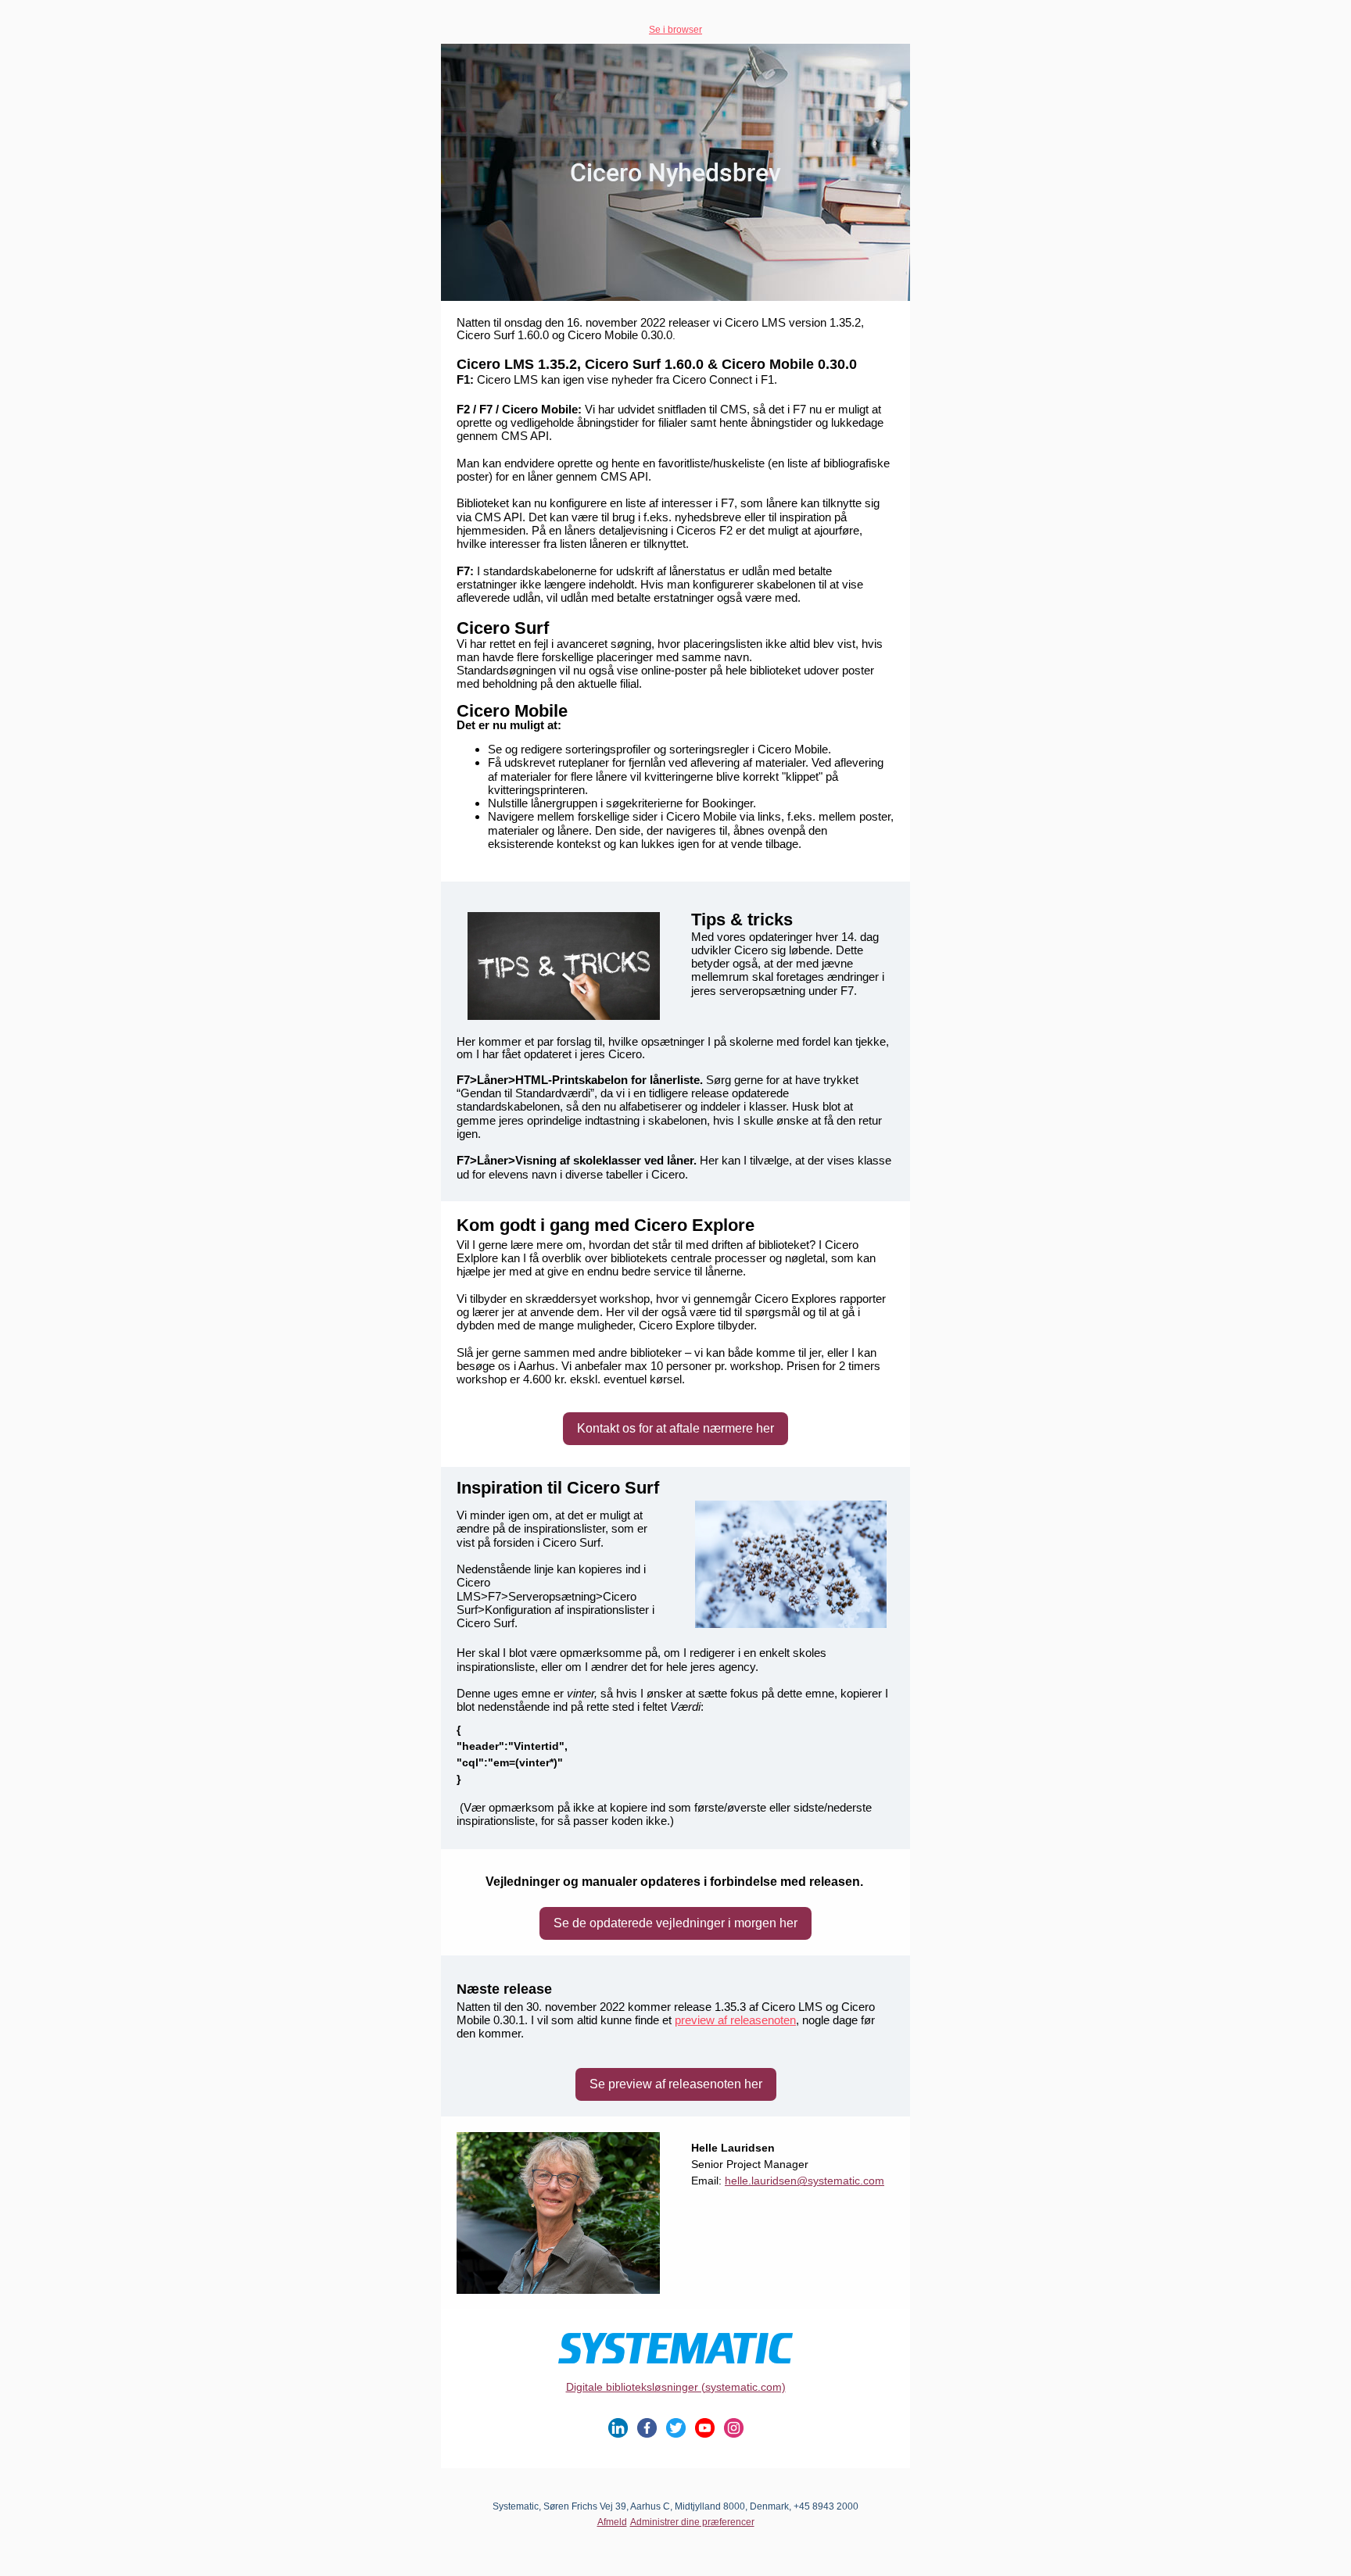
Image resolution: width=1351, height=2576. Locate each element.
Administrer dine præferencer (692, 2522)
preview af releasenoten (735, 2020)
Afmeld (612, 2522)
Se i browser (675, 30)
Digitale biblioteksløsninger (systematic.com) (676, 2387)
